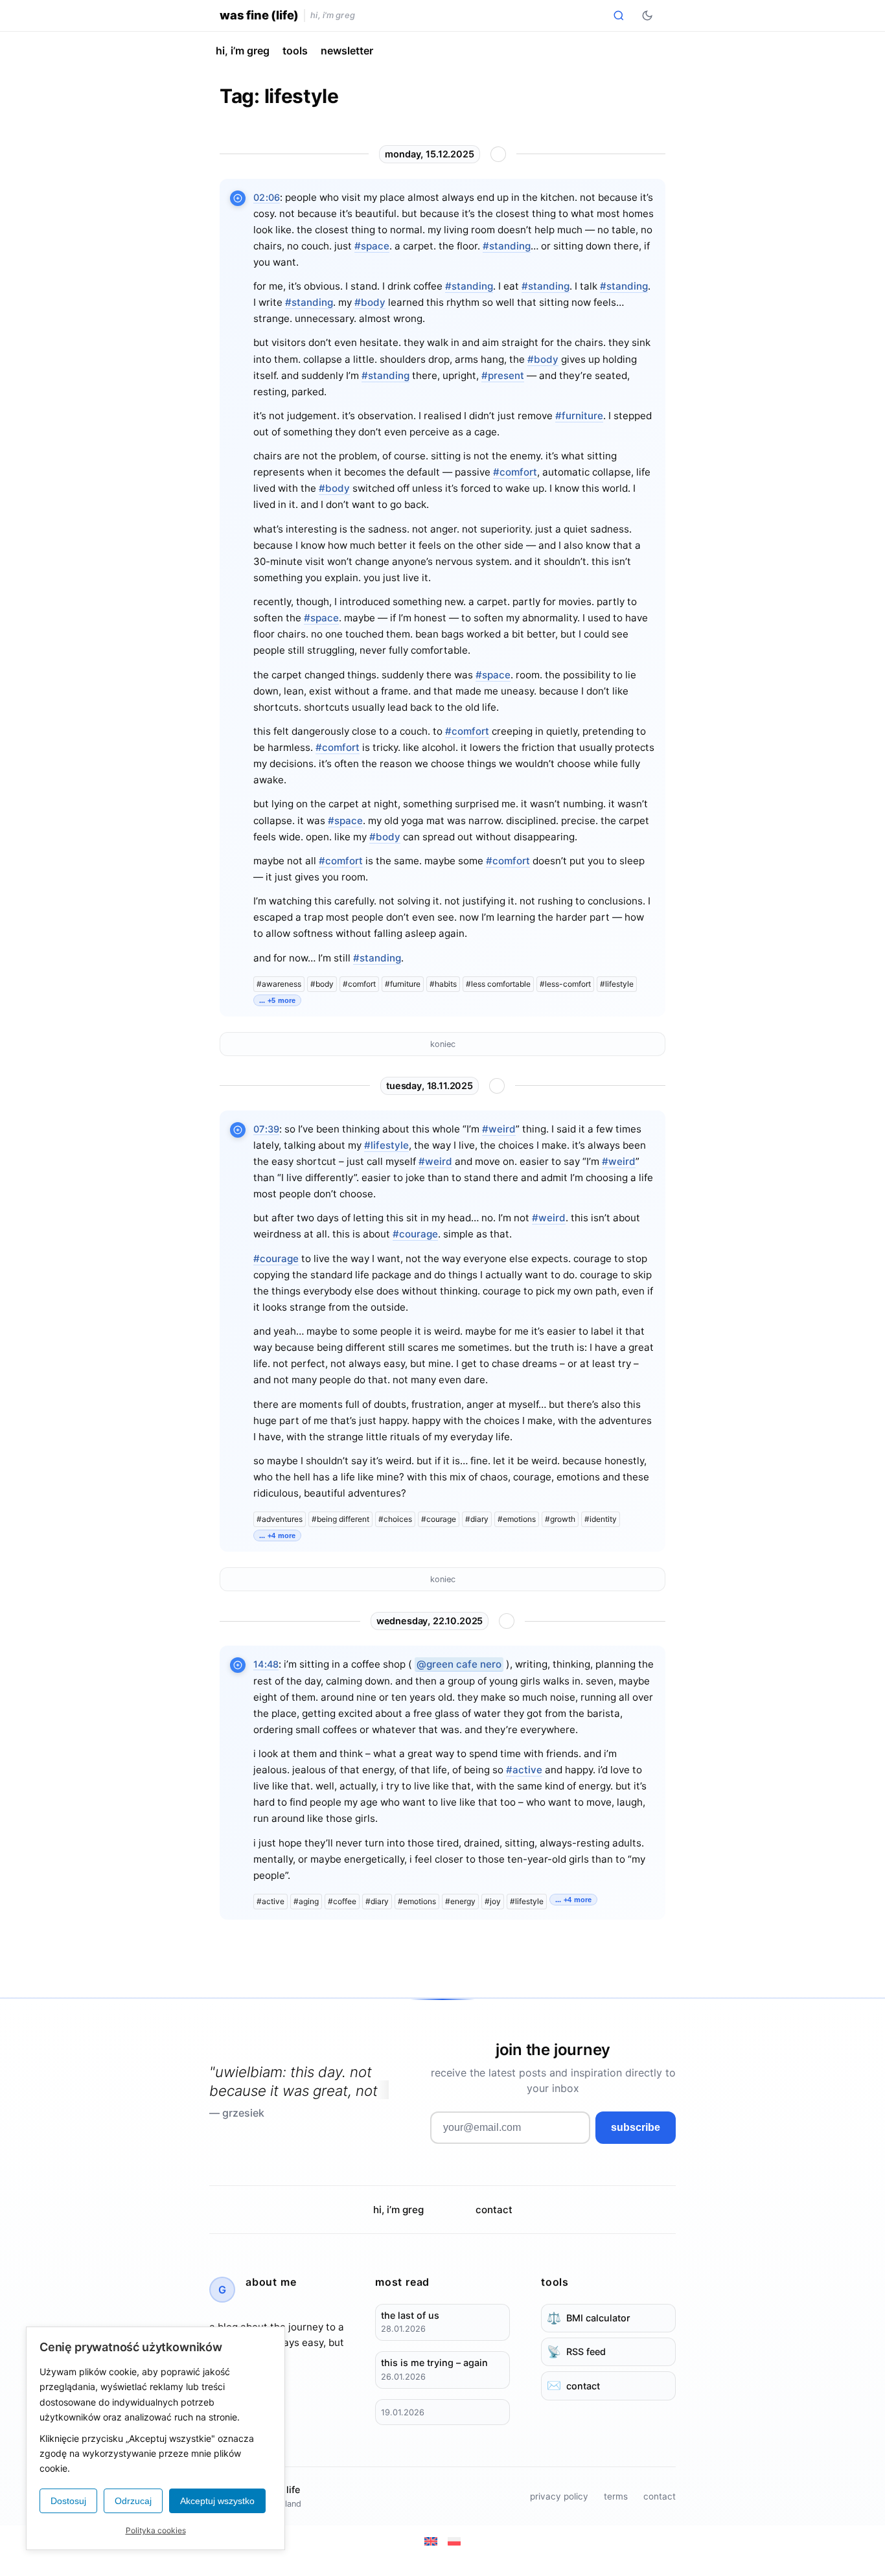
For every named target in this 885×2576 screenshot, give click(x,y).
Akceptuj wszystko (217, 2501)
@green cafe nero (459, 1664)
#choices (395, 1519)
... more (277, 1000)
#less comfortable (498, 984)
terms (616, 2496)
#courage (415, 1234)
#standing (507, 246)
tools (295, 51)
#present (503, 375)
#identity (601, 1519)
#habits (443, 984)
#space (372, 246)
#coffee (342, 1901)
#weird (499, 1129)
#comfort (515, 472)
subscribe (636, 2127)
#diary (477, 1519)
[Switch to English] (431, 2541)
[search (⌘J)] (619, 16)
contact (494, 2210)
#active (524, 1770)
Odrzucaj (133, 2501)
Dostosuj (68, 2501)
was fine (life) (259, 15)
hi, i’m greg (243, 51)
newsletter (347, 51)
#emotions (517, 1519)
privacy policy (559, 2496)
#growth (560, 1519)
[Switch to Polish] (454, 2541)
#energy (460, 1901)
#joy (493, 1901)
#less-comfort (565, 984)
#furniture (579, 416)
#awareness (279, 984)
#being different (340, 1519)
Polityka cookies (156, 2530)
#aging (306, 1901)
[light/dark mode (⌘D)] (647, 16)
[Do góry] (498, 154)
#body (370, 302)
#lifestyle (617, 984)
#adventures (280, 1519)
